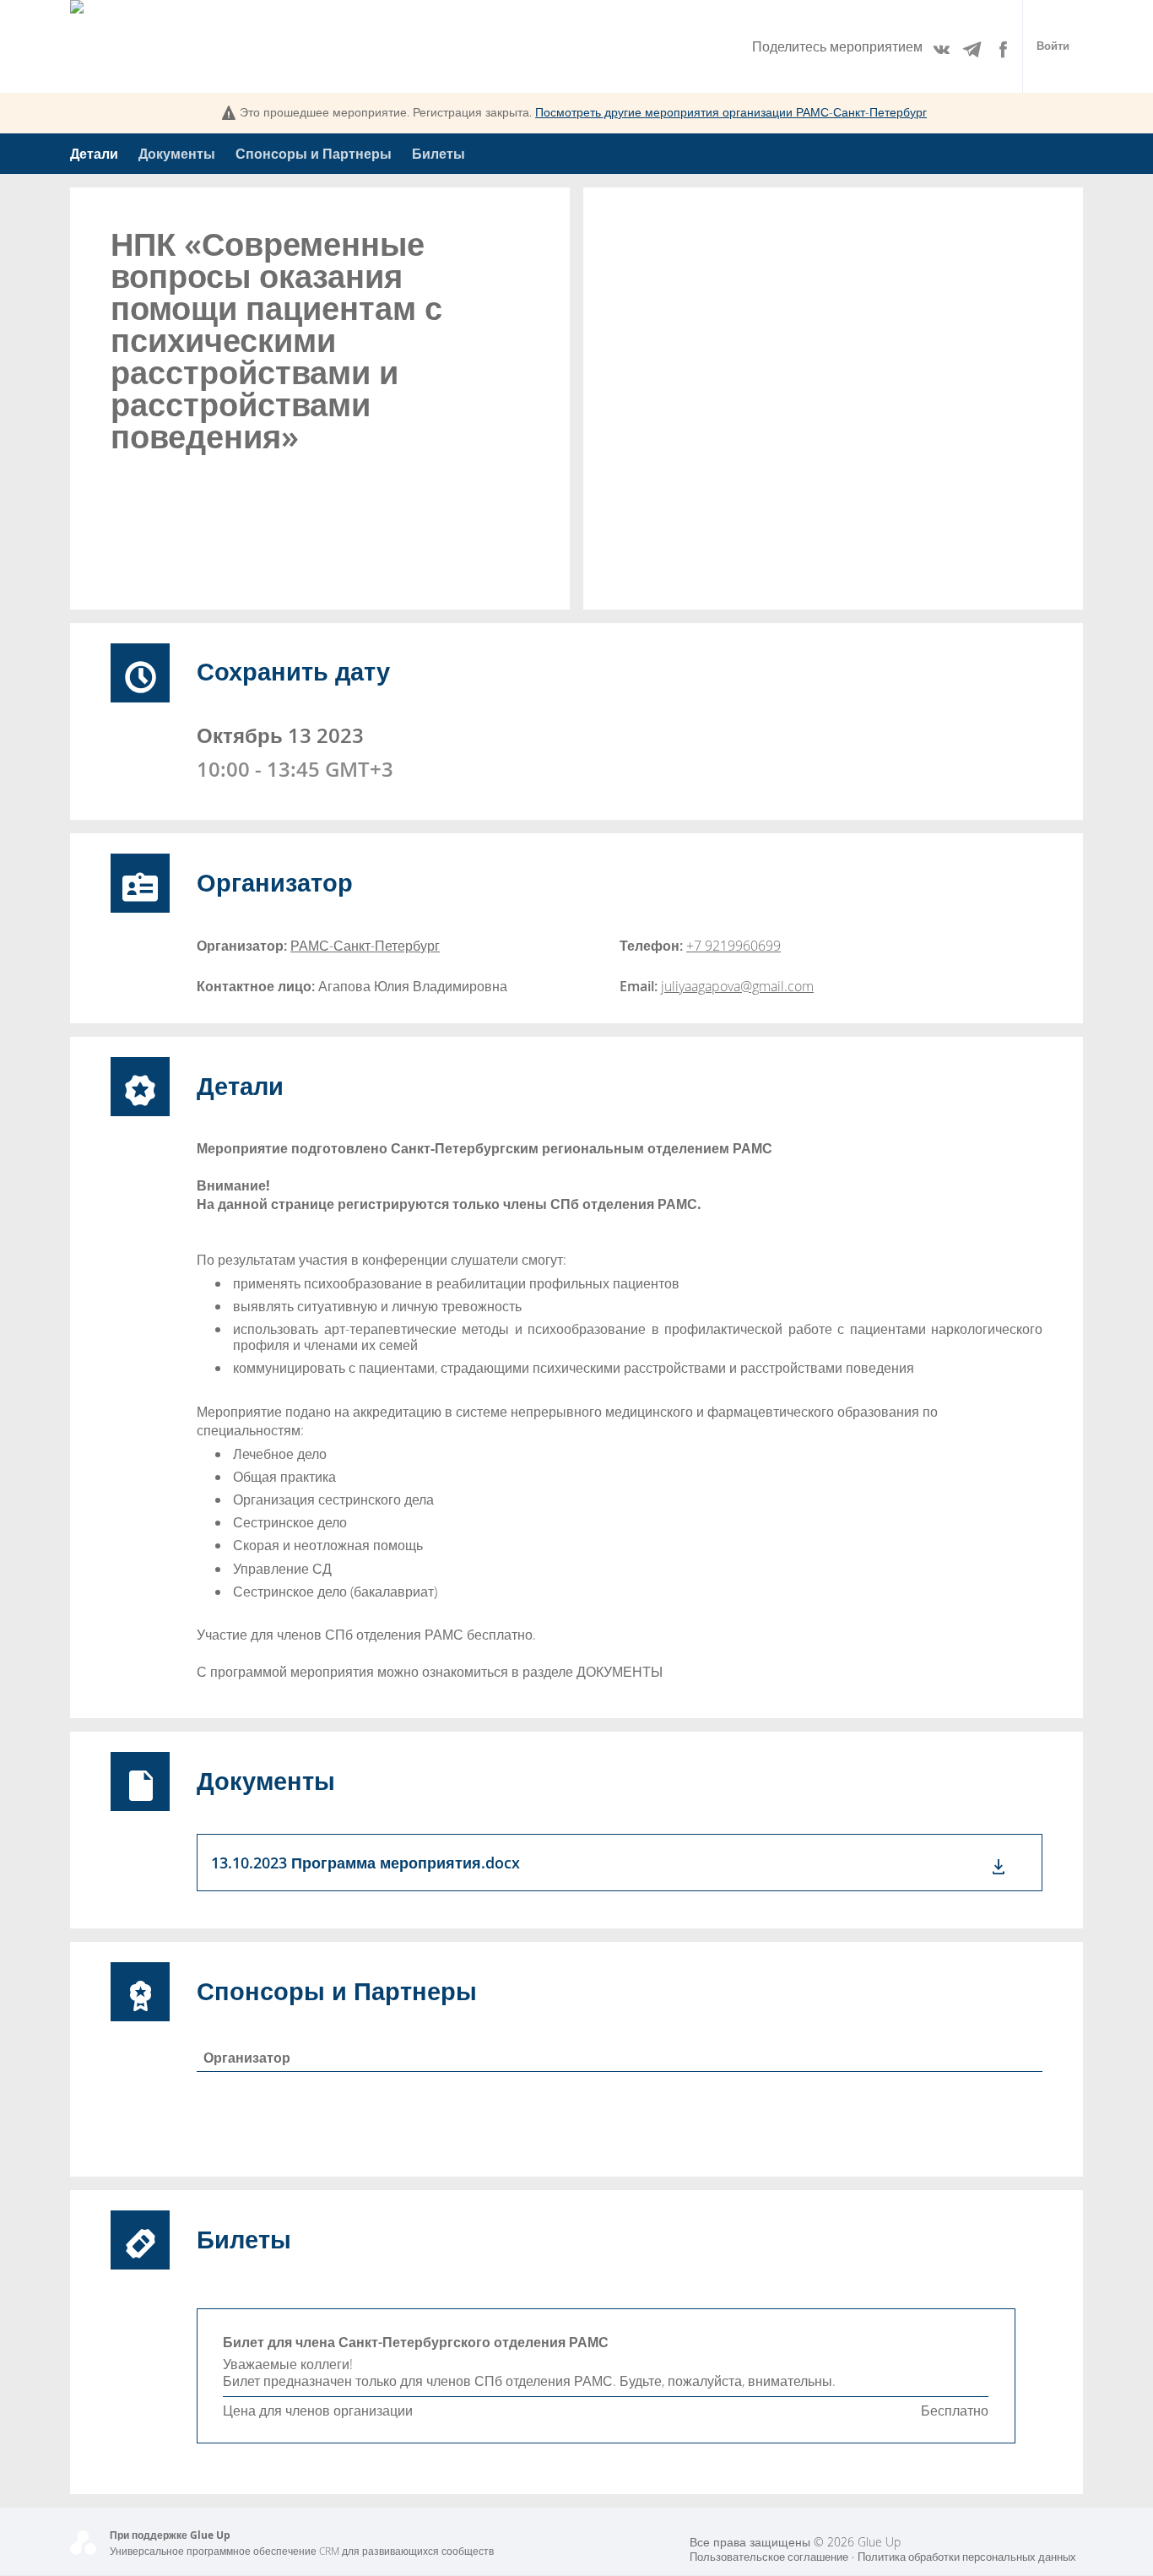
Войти (1053, 46)
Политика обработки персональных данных (967, 2557)
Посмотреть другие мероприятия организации (731, 112)
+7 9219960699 (733, 946)
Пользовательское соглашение (769, 2557)
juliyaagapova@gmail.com (737, 986)
